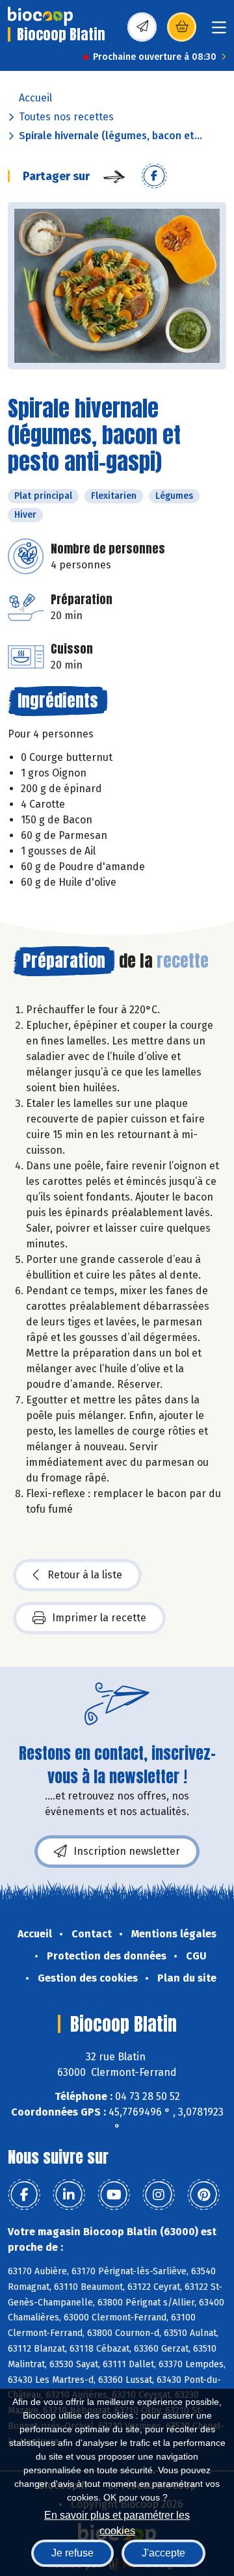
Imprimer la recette (99, 1618)
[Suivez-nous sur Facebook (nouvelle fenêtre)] (24, 2195)
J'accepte (163, 2553)
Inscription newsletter (127, 1851)
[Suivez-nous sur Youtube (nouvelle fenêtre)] (114, 2195)
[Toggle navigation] (219, 32)
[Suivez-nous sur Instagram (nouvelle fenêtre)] (159, 2195)
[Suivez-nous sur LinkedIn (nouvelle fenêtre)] (69, 2195)
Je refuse (72, 2553)
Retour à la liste (85, 1575)
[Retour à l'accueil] (40, 16)
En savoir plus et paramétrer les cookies (117, 2522)
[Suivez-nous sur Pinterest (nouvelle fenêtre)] (203, 2195)
